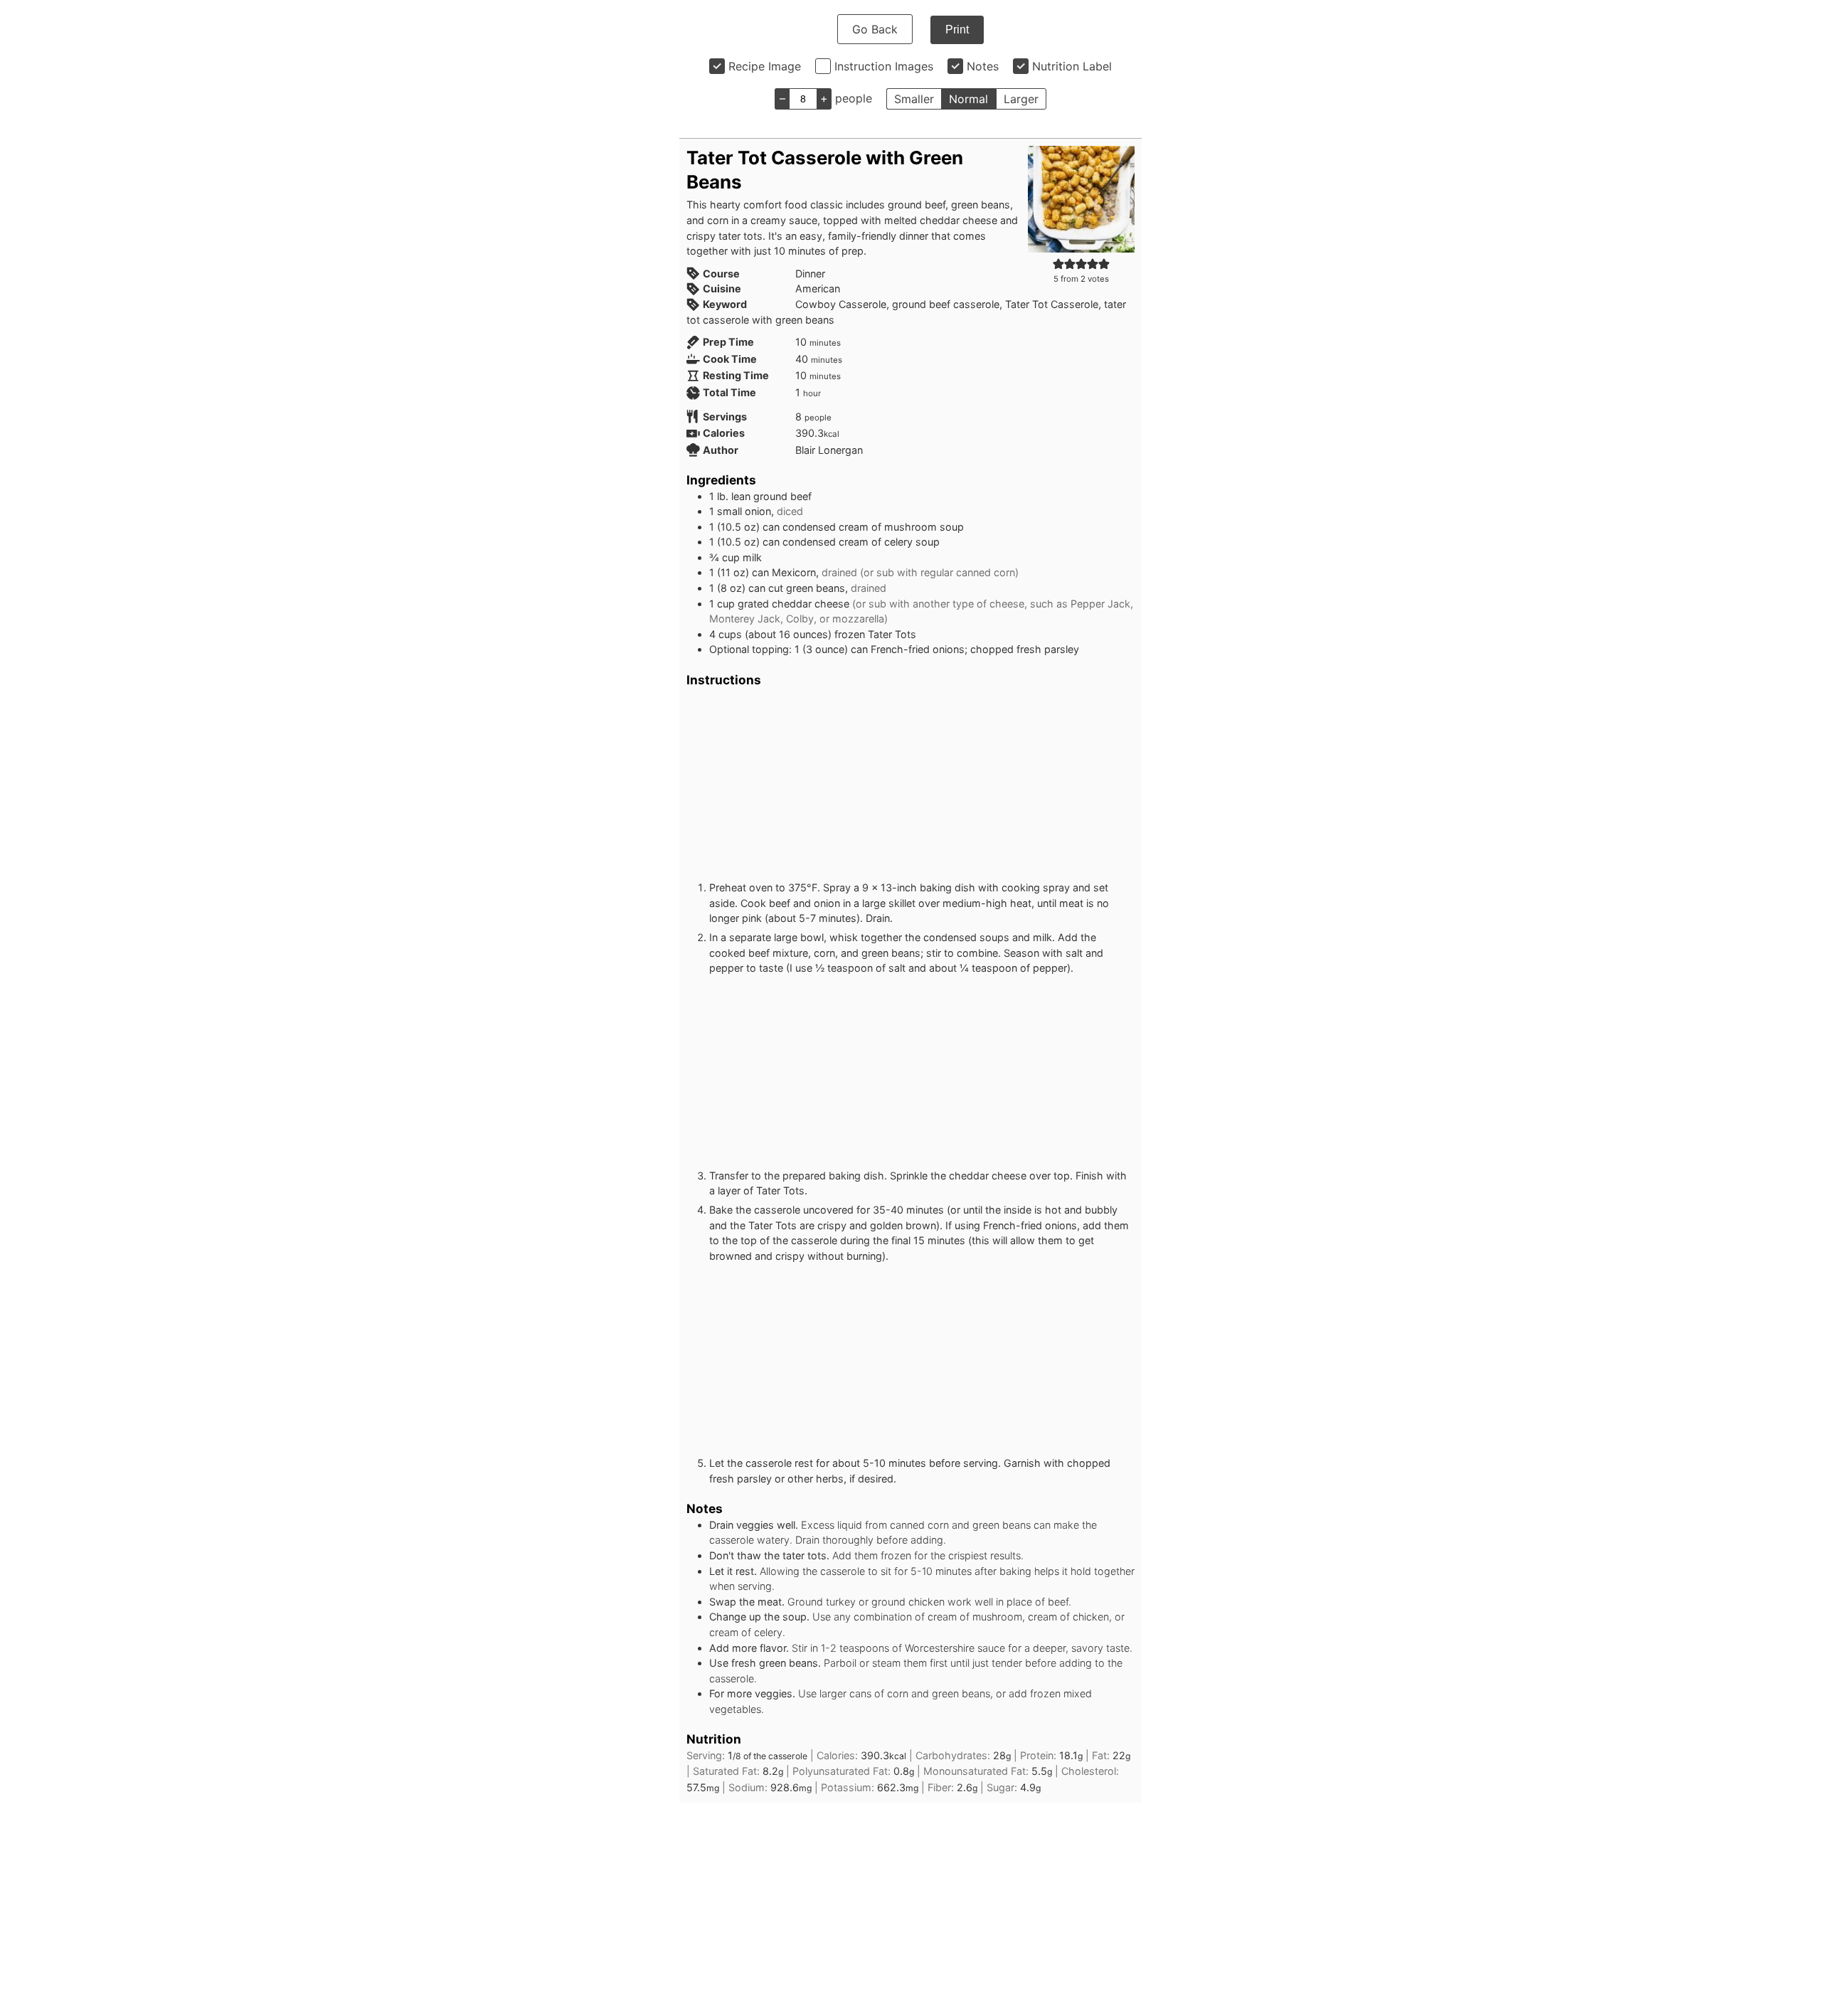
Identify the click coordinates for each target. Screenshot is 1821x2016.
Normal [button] (968, 99)
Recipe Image (765, 66)
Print (957, 30)
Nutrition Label (1072, 66)
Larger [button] (1021, 99)
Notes (983, 66)
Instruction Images (884, 66)
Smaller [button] (914, 99)
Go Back (875, 29)
